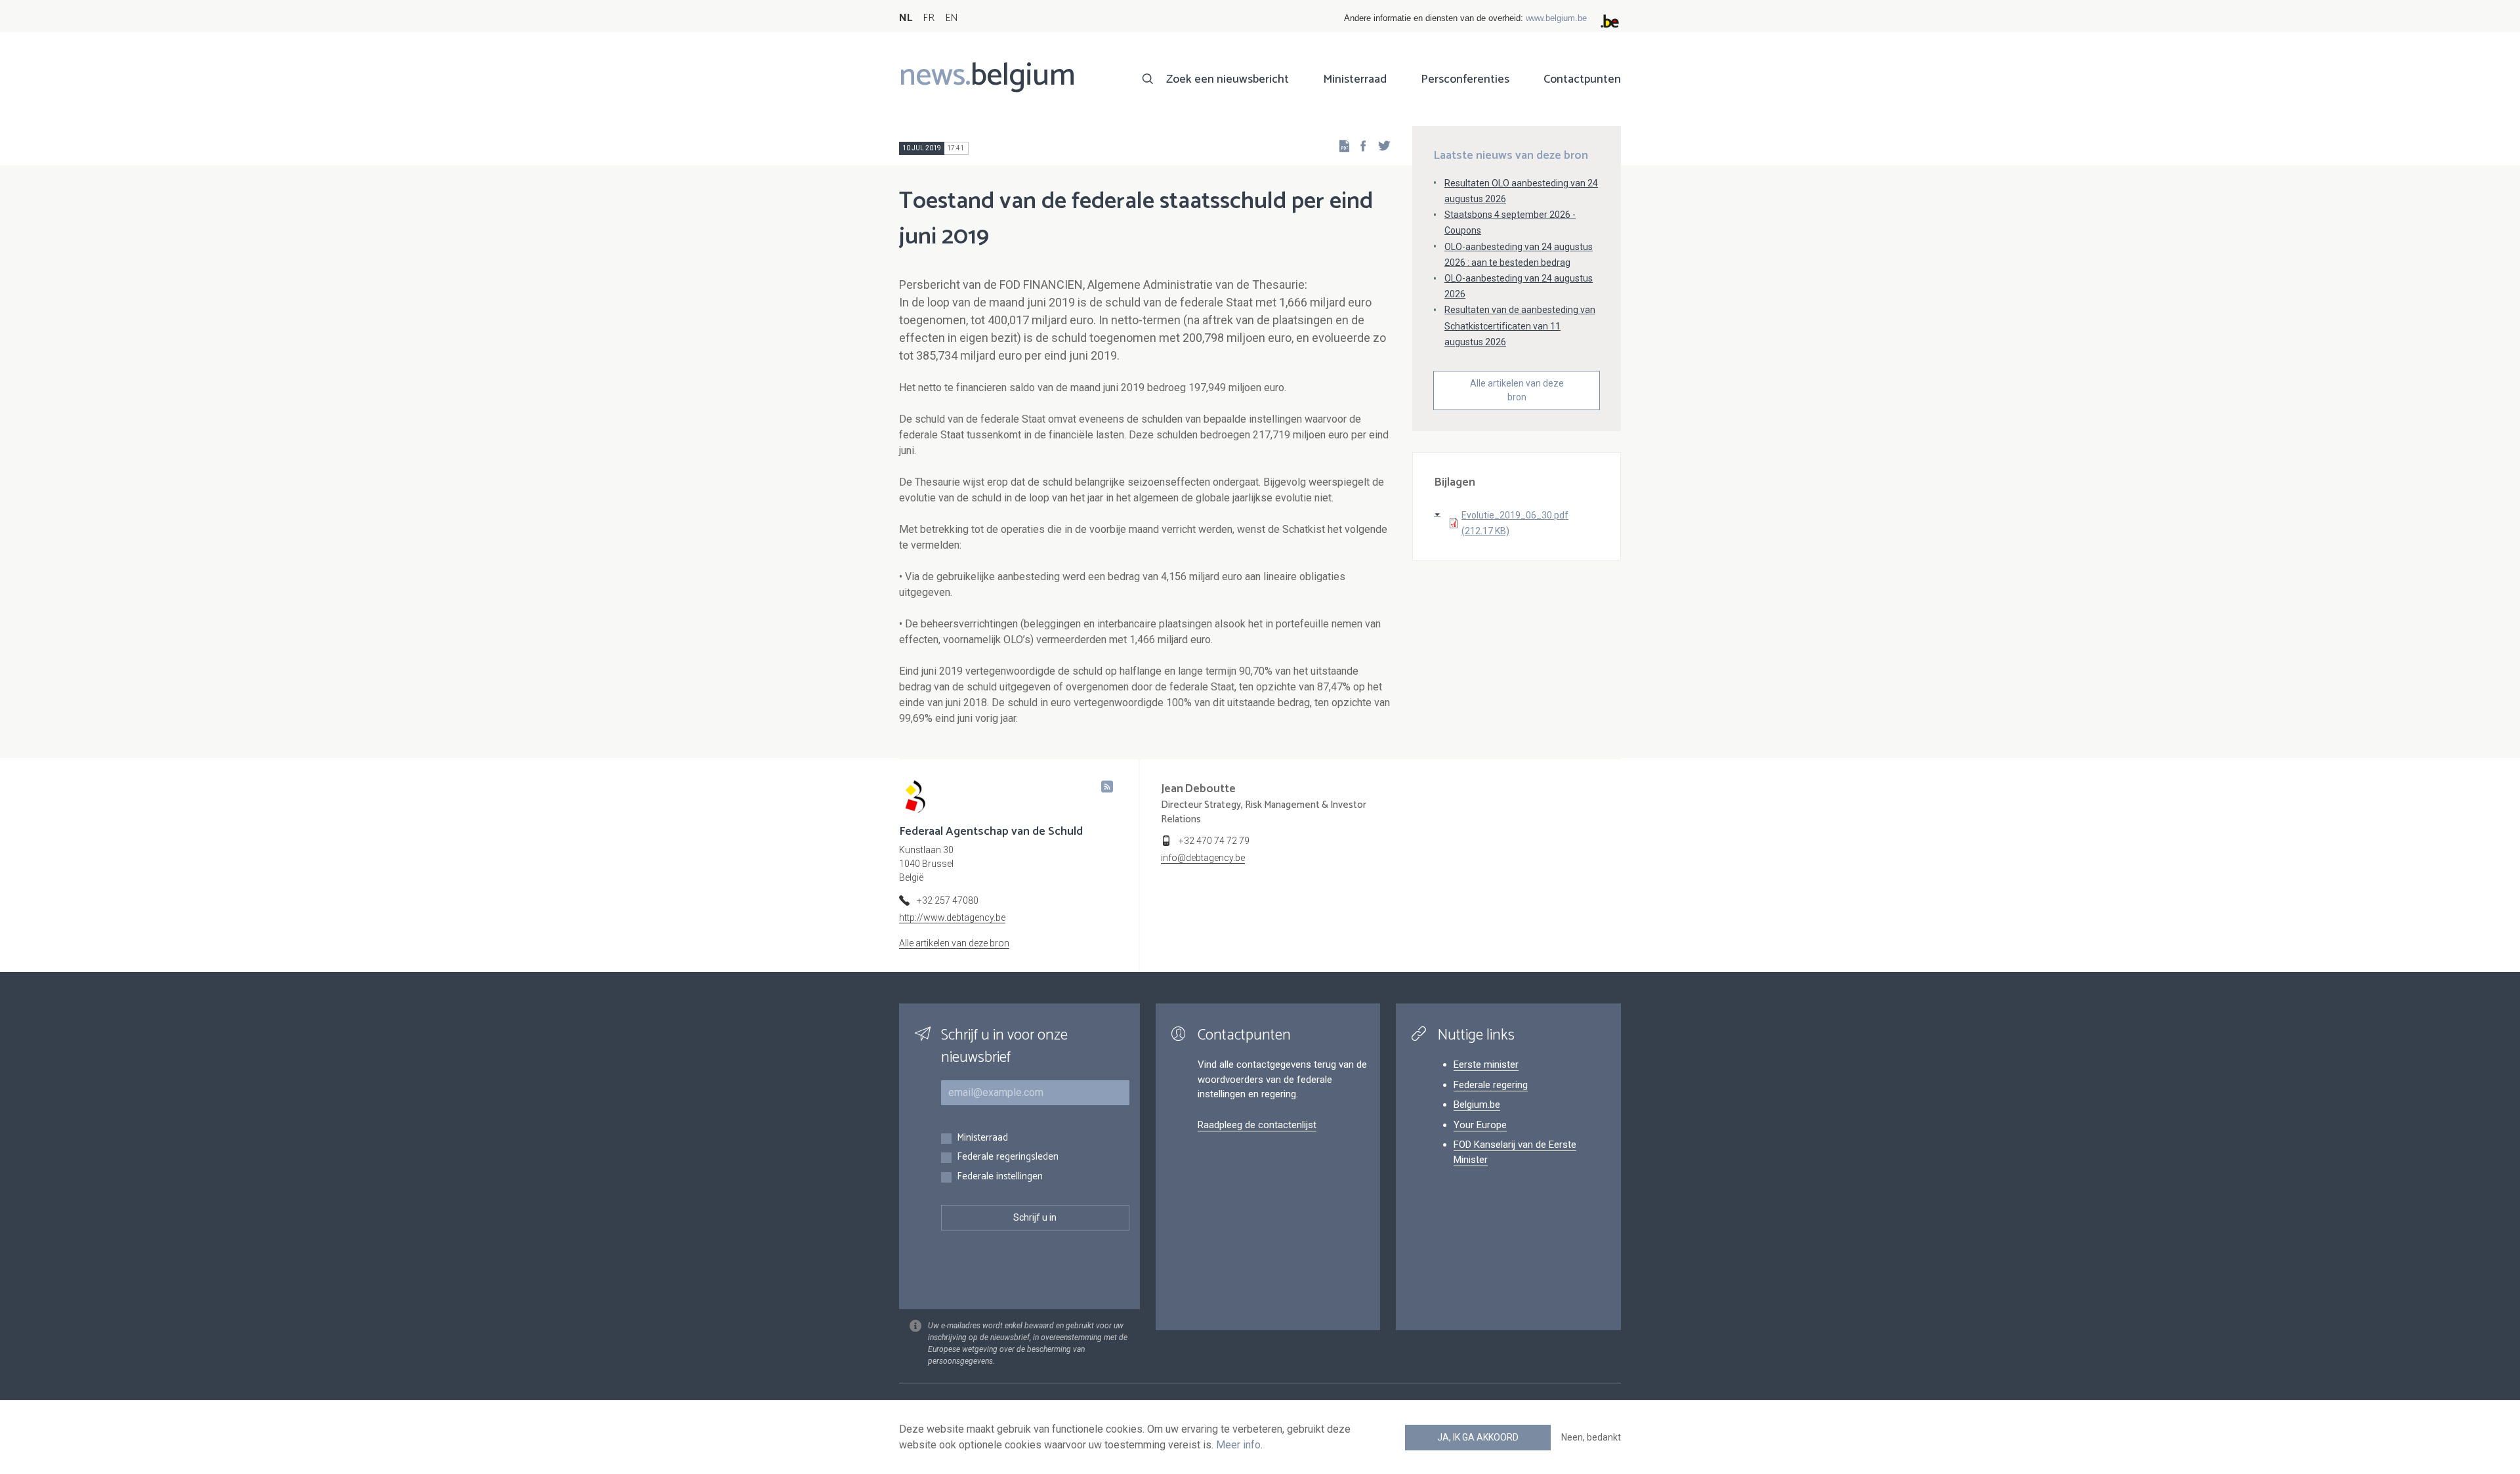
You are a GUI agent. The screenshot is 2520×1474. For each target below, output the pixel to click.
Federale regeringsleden (1008, 1157)
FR (929, 18)
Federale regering (1491, 1085)
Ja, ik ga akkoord (1478, 1437)
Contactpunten (1582, 79)
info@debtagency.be (1203, 858)
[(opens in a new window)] (1359, 145)
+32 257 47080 (948, 900)
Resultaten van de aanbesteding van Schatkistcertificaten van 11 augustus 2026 (1520, 326)
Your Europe (1480, 1125)
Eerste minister (1486, 1064)
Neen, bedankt (1591, 1437)
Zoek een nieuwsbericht (1228, 79)
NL (906, 18)
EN (951, 18)
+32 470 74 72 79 (1214, 841)
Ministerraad (1355, 79)
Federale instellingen (1000, 1177)
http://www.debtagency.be (952, 917)
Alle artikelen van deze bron (1517, 390)
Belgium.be (1477, 1105)
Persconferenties (1465, 79)
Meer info (1238, 1445)
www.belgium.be (1556, 18)
